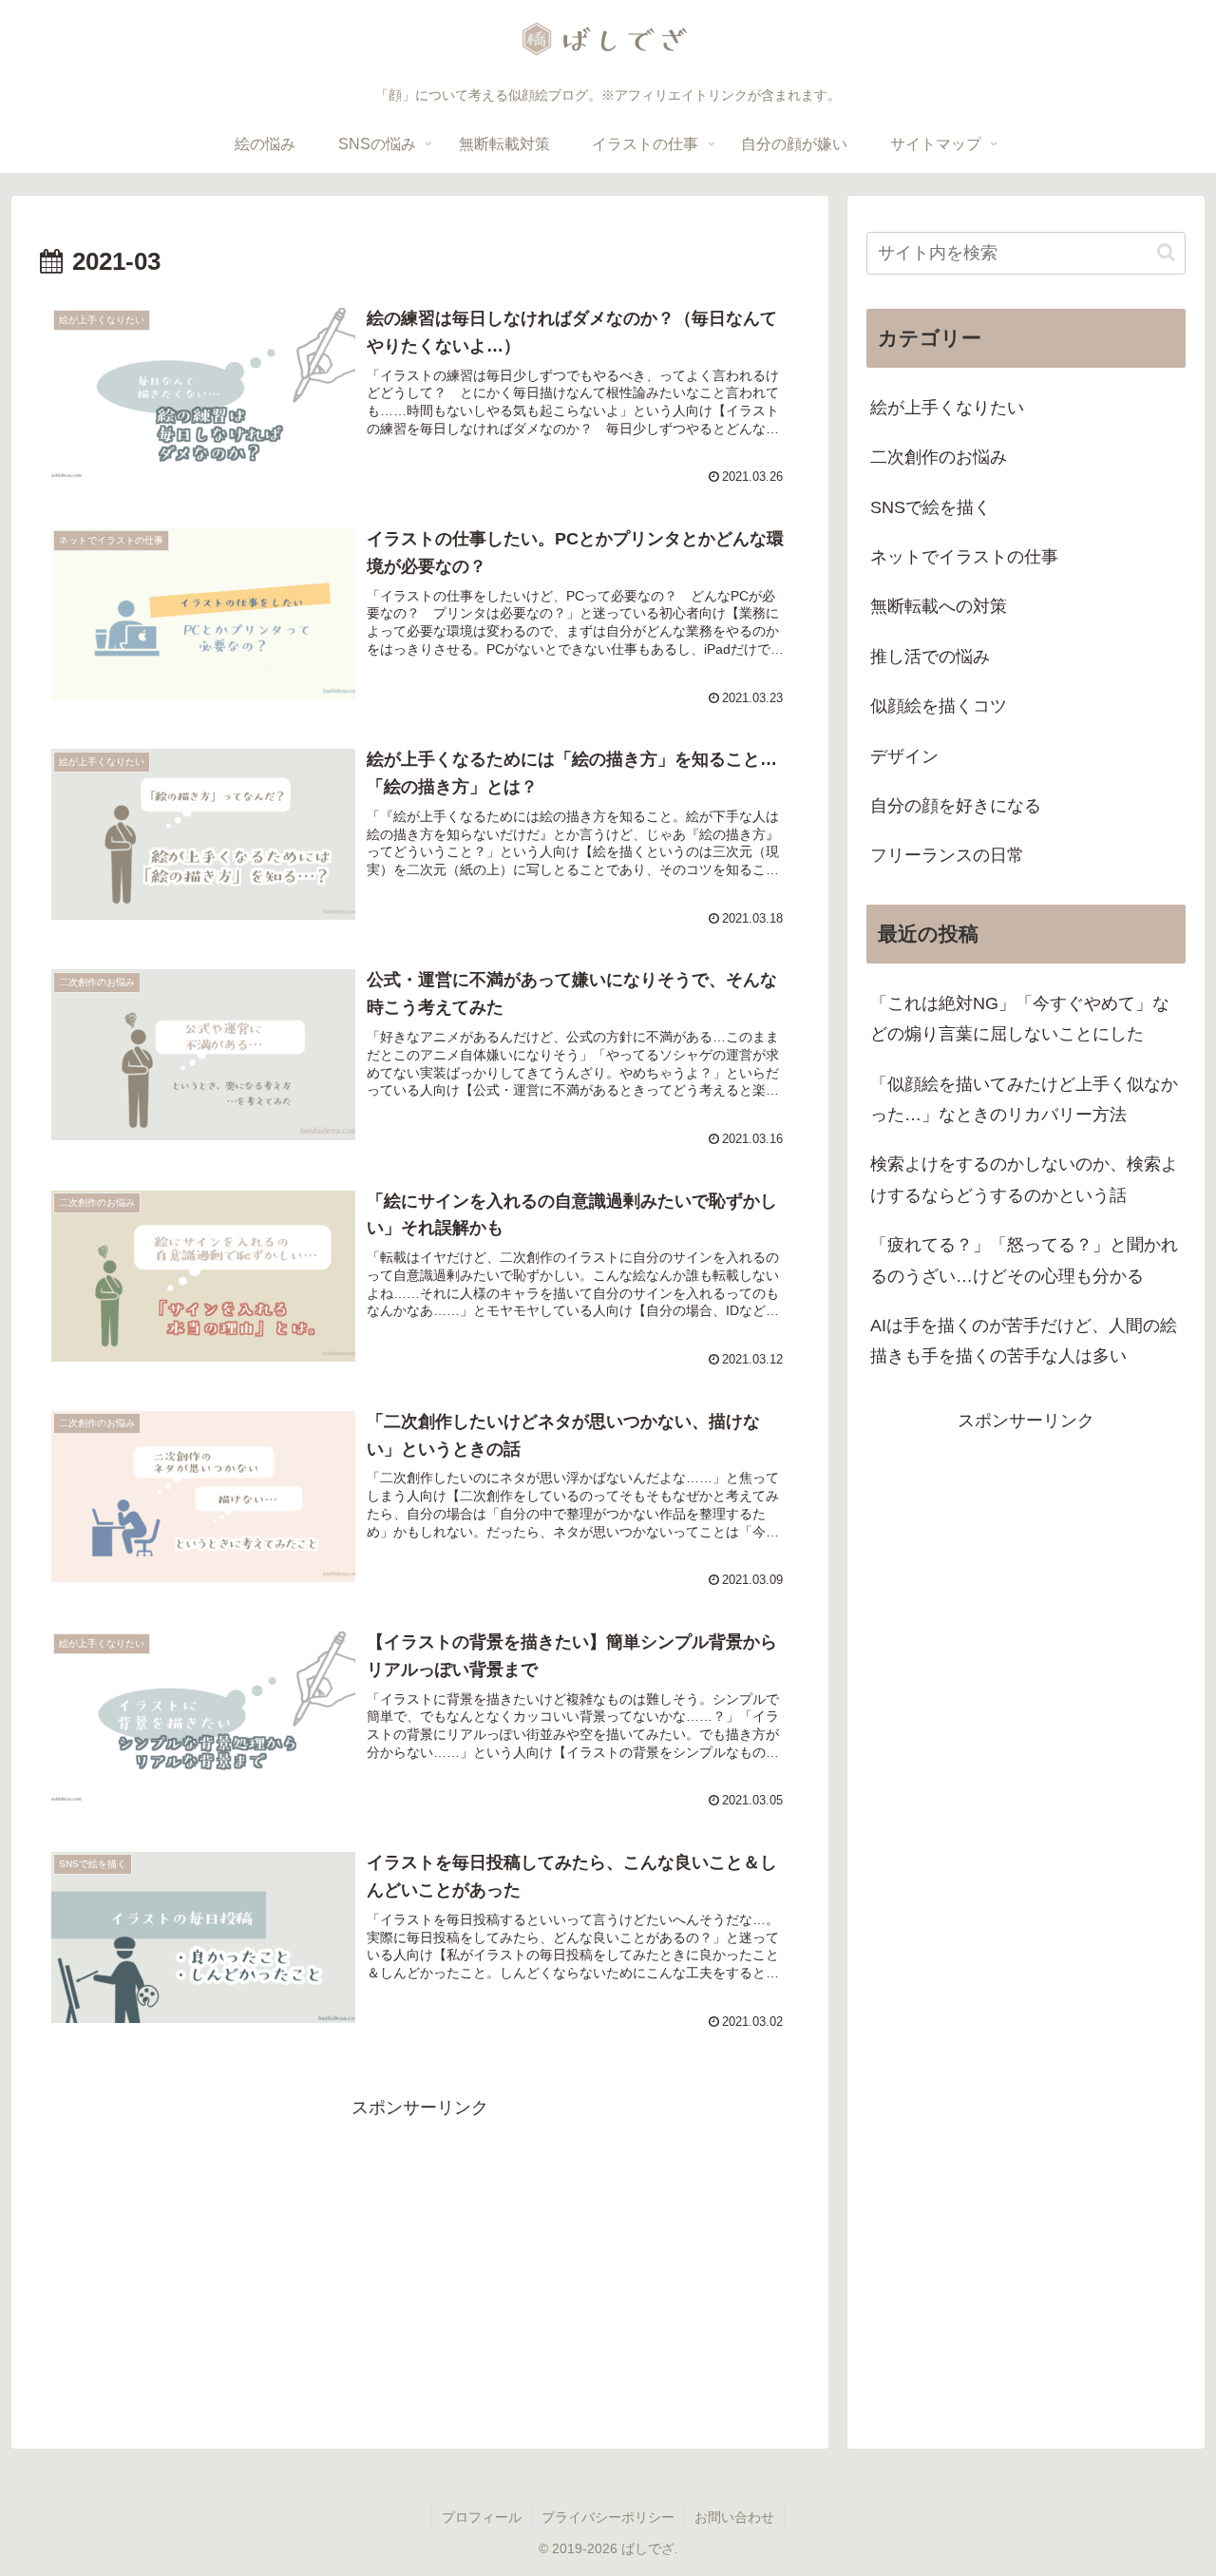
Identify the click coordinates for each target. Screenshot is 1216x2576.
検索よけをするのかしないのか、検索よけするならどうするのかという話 (1024, 1179)
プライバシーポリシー (608, 2517)
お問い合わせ (734, 2517)
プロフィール (482, 2517)
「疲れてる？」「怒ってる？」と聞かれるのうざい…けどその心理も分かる (1024, 1260)
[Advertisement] (420, 2257)
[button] (1166, 252)
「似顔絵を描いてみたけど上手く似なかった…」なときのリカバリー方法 (1024, 1099)
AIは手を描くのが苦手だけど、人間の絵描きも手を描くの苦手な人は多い (1024, 1341)
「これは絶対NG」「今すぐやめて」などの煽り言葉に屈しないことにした (1020, 1019)
